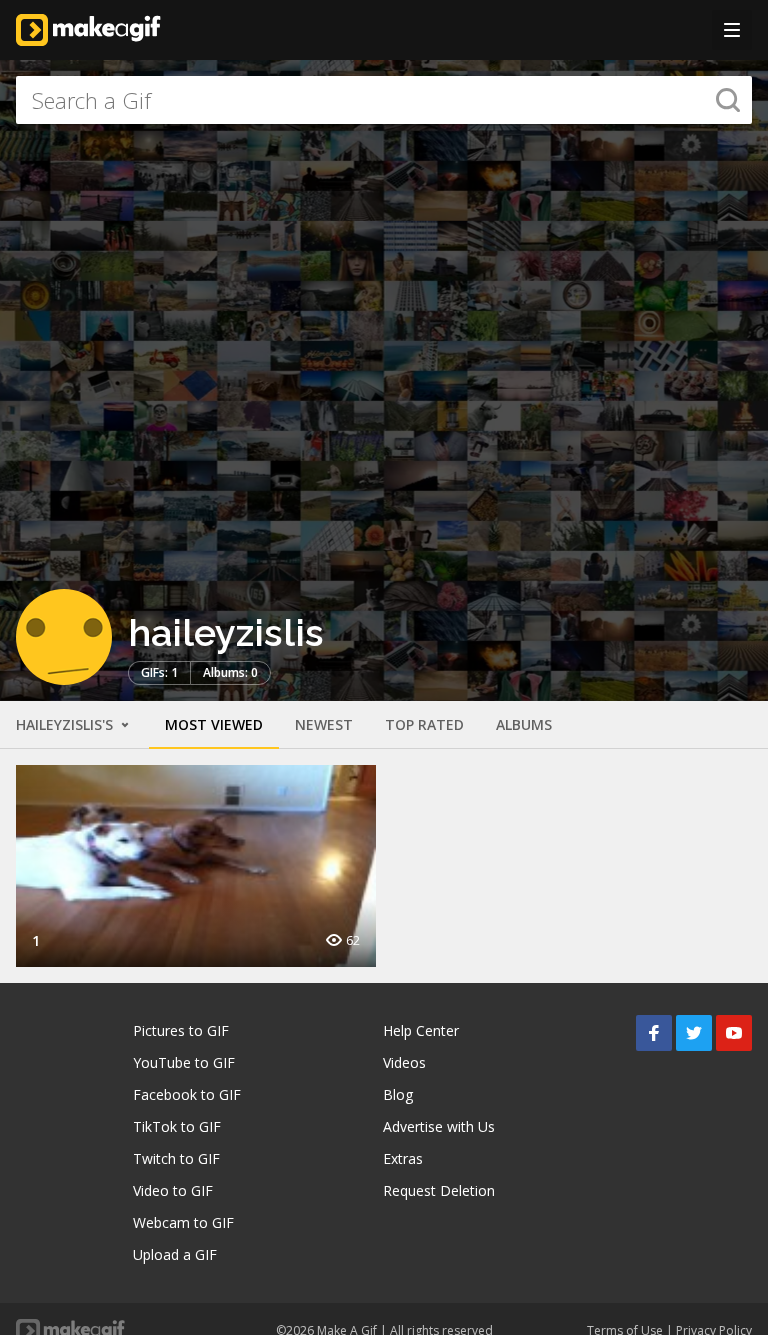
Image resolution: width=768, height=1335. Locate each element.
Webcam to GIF (183, 1222)
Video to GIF (173, 1190)
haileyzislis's (66, 724)
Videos (404, 1062)
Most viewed (214, 724)
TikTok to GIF (177, 1126)
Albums (524, 724)
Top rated (424, 724)
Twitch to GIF (176, 1158)
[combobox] (384, 100)
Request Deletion (439, 1190)
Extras (403, 1158)
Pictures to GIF (181, 1030)
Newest (324, 724)
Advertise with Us (439, 1126)
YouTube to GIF (184, 1062)
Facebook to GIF (187, 1094)
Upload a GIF (175, 1254)
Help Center (421, 1030)
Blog (398, 1094)
